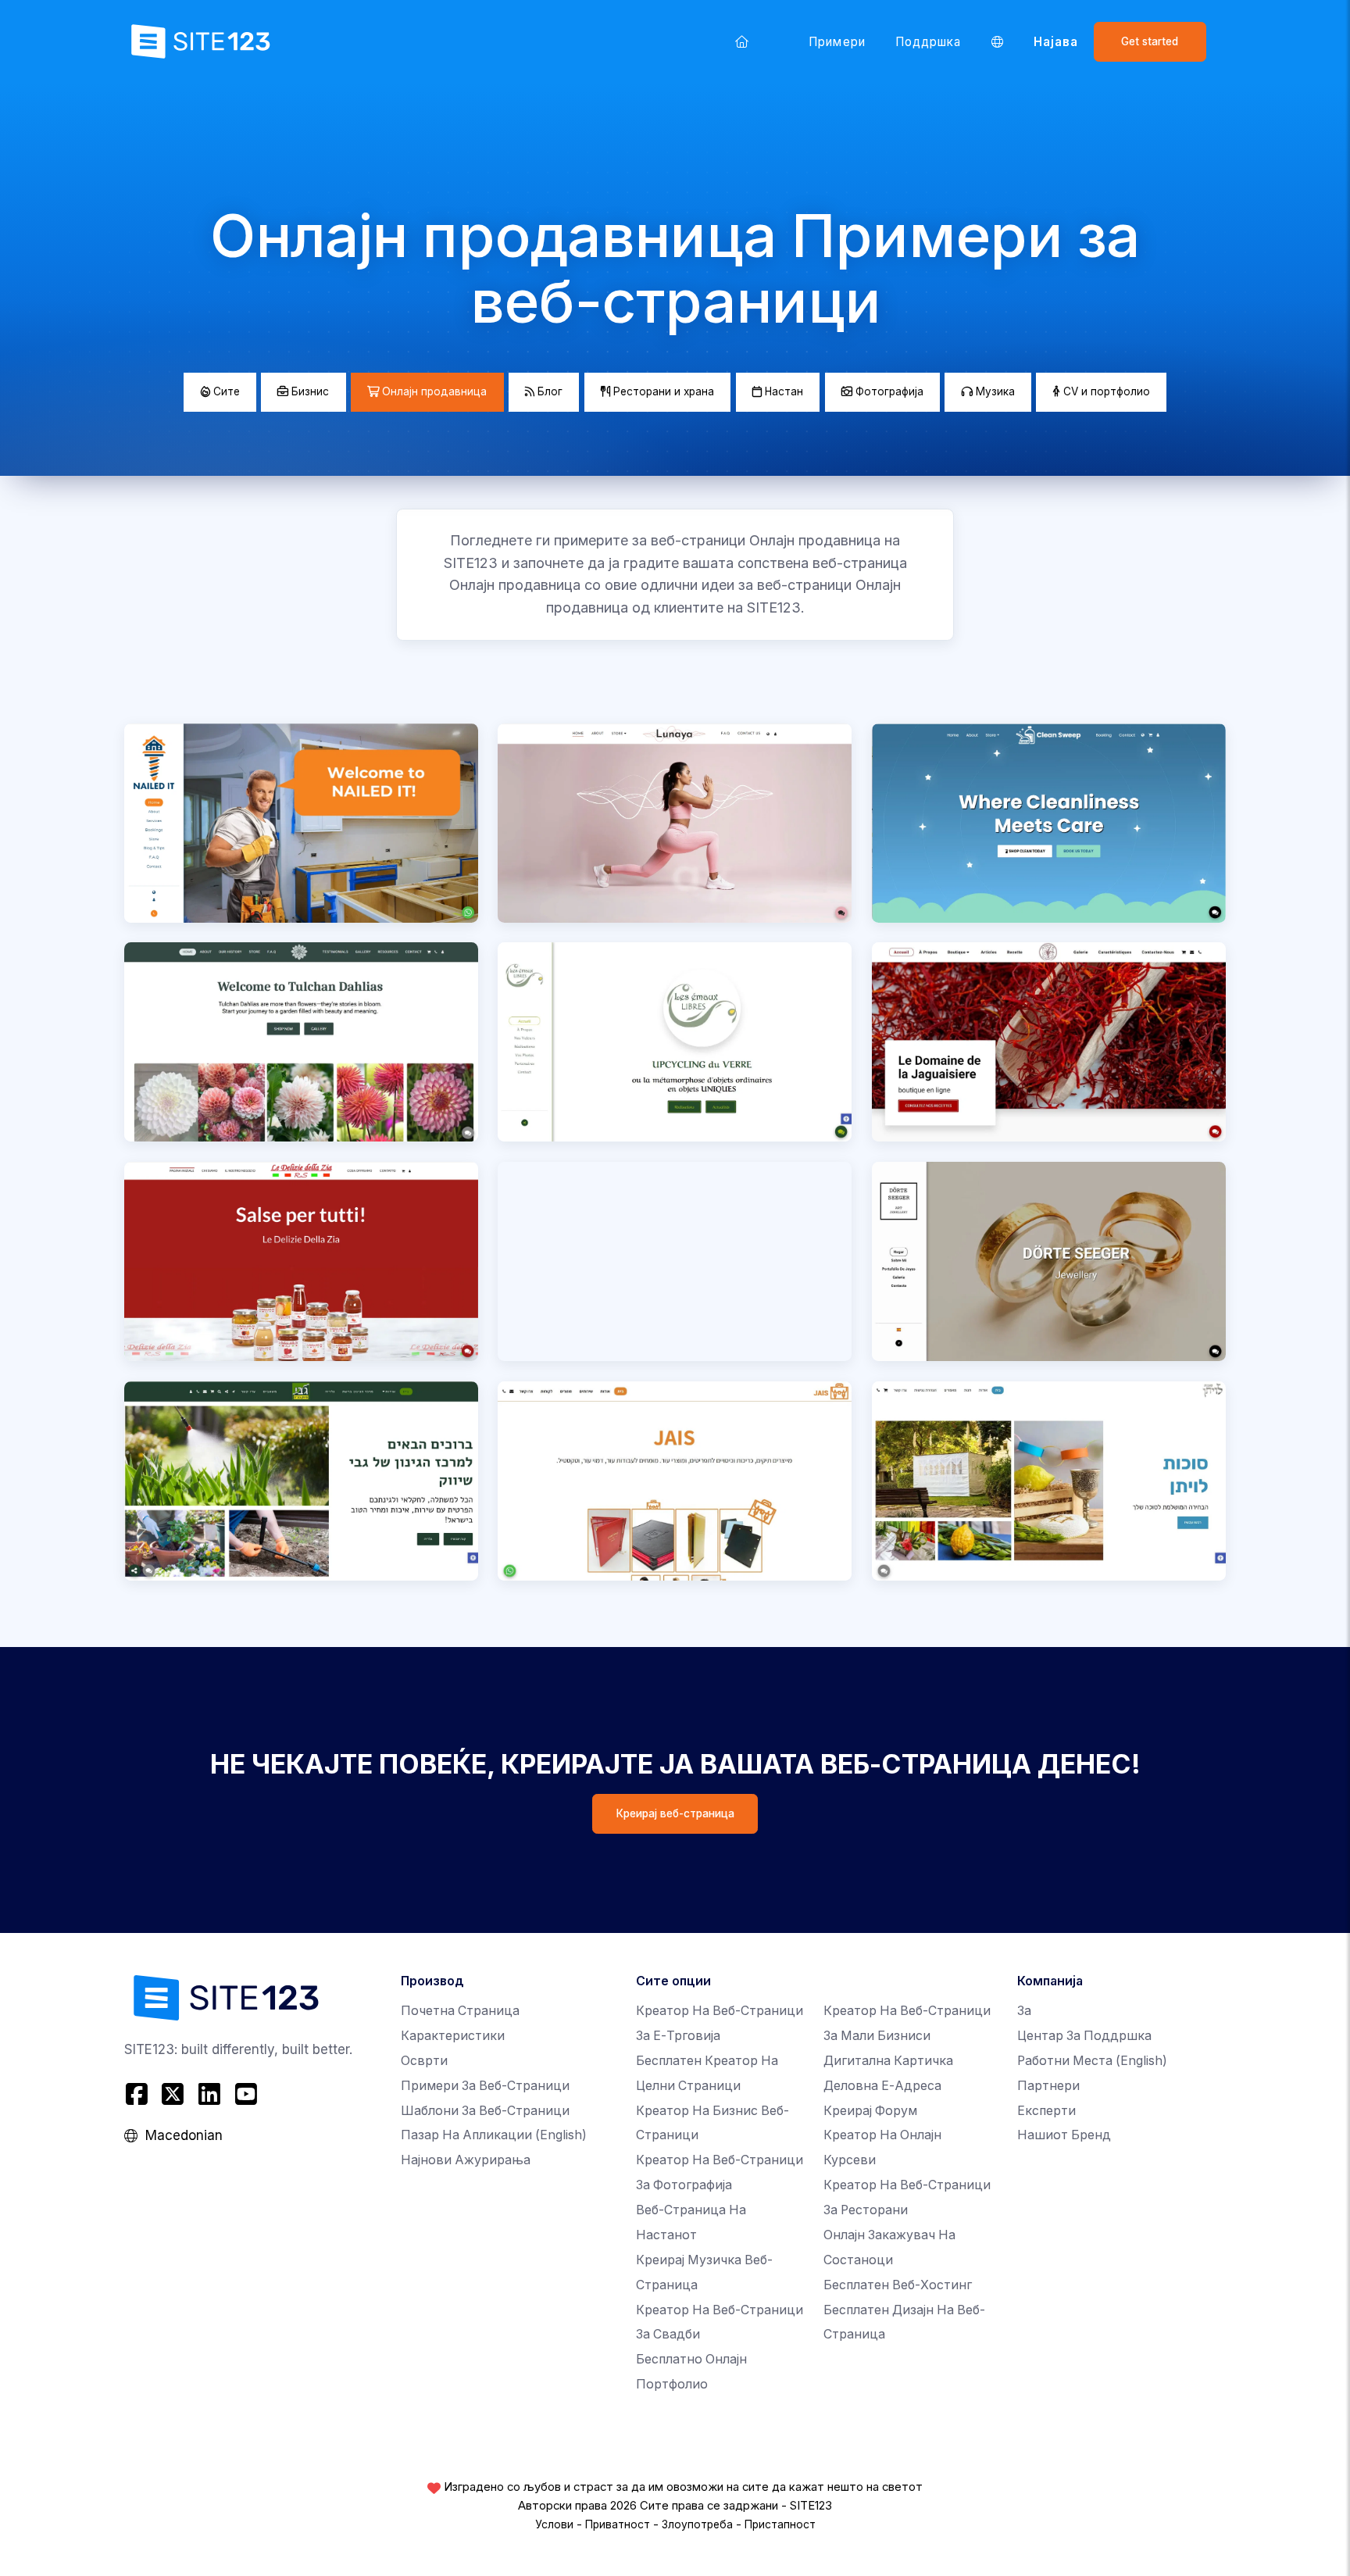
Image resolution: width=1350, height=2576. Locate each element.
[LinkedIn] (210, 2094)
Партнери (1048, 2086)
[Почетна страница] (742, 41)
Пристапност (780, 2524)
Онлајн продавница (433, 391)
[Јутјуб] (246, 2094)
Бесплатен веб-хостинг (898, 2285)
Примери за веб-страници (485, 2086)
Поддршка (929, 42)
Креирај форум (870, 2111)
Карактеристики (453, 2036)
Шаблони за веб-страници (485, 2111)
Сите (225, 391)
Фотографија (888, 391)
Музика (994, 391)
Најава (1056, 42)
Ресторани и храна (662, 391)
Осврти (424, 2061)
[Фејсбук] (139, 2094)
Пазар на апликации (494, 2135)
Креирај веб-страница (675, 1813)
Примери (837, 42)
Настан (782, 391)
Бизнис (309, 391)
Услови (554, 2524)
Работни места (1092, 2061)
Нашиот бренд (1064, 2135)
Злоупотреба (697, 2524)
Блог (548, 391)
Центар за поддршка (1084, 2036)
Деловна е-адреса (882, 2086)
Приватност (618, 2524)
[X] (173, 2094)
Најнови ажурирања (466, 2160)
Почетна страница (460, 2011)
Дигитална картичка (888, 2061)
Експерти (1046, 2111)
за (1024, 2011)
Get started (1150, 41)
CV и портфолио (1105, 391)
